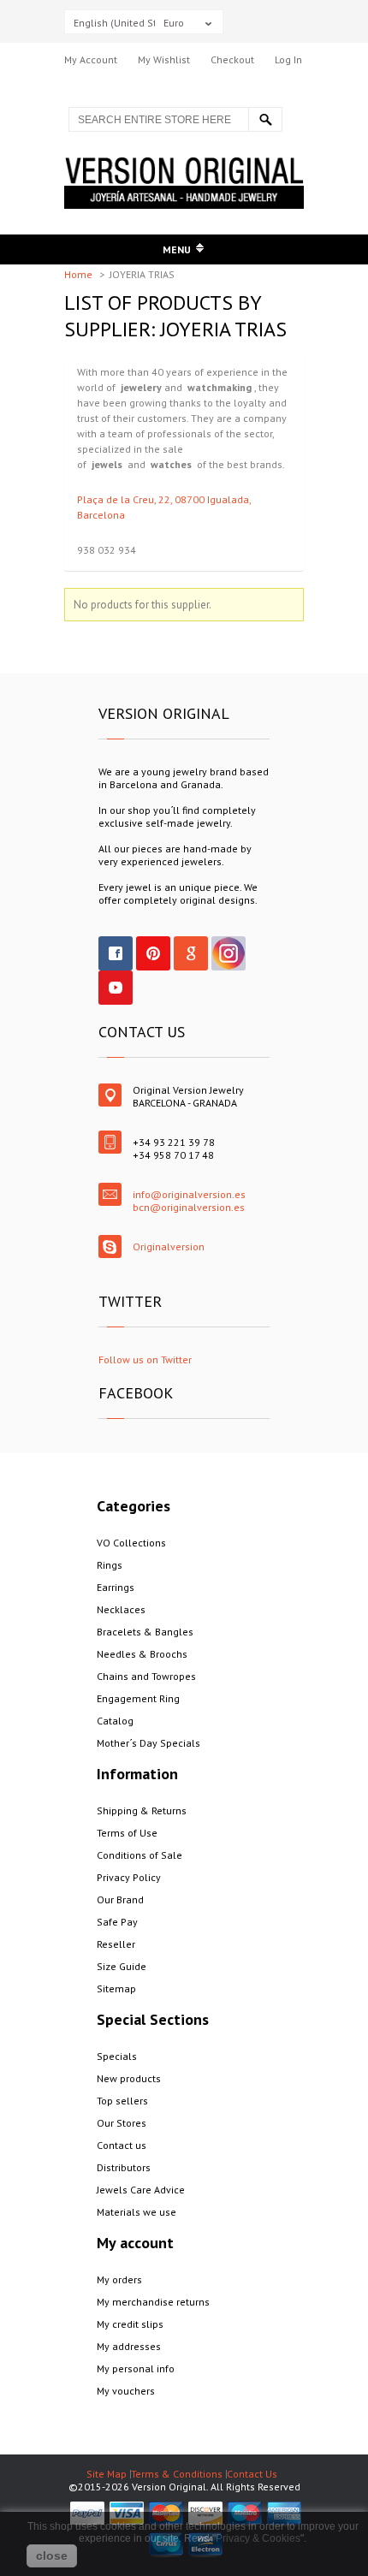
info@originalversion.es (189, 1194)
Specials (117, 2056)
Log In (288, 59)
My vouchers (126, 2391)
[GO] (265, 119)
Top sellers (122, 2101)
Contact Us (252, 2474)
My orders (119, 2279)
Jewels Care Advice (141, 2190)
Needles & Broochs (142, 1654)
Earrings (116, 1587)
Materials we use (137, 2212)
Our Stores (122, 2123)
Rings (110, 1565)
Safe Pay (117, 1922)
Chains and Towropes (146, 1676)
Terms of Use (127, 1833)
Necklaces (121, 1609)
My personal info (136, 2368)
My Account (91, 59)
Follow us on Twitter (145, 1359)
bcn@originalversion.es (189, 1207)
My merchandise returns (153, 2302)
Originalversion (169, 1246)
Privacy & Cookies (258, 2538)
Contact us (122, 2145)
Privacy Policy (129, 1877)
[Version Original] (184, 164)
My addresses (129, 2346)
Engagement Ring (138, 1698)
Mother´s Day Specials (148, 1743)
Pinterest (153, 953)
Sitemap (116, 1988)
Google (191, 953)
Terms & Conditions (177, 2474)
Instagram (229, 953)
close (52, 2555)
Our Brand (120, 1899)
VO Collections (131, 1543)
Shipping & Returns (142, 1810)
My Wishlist (164, 59)
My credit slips (130, 2324)
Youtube (116, 988)
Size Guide (122, 1966)
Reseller (116, 1944)
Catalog (115, 1721)
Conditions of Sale (139, 1855)
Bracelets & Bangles (145, 1632)
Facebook (116, 953)
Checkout (232, 59)
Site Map (107, 2474)
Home (80, 274)
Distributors (124, 2167)
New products (129, 2078)
